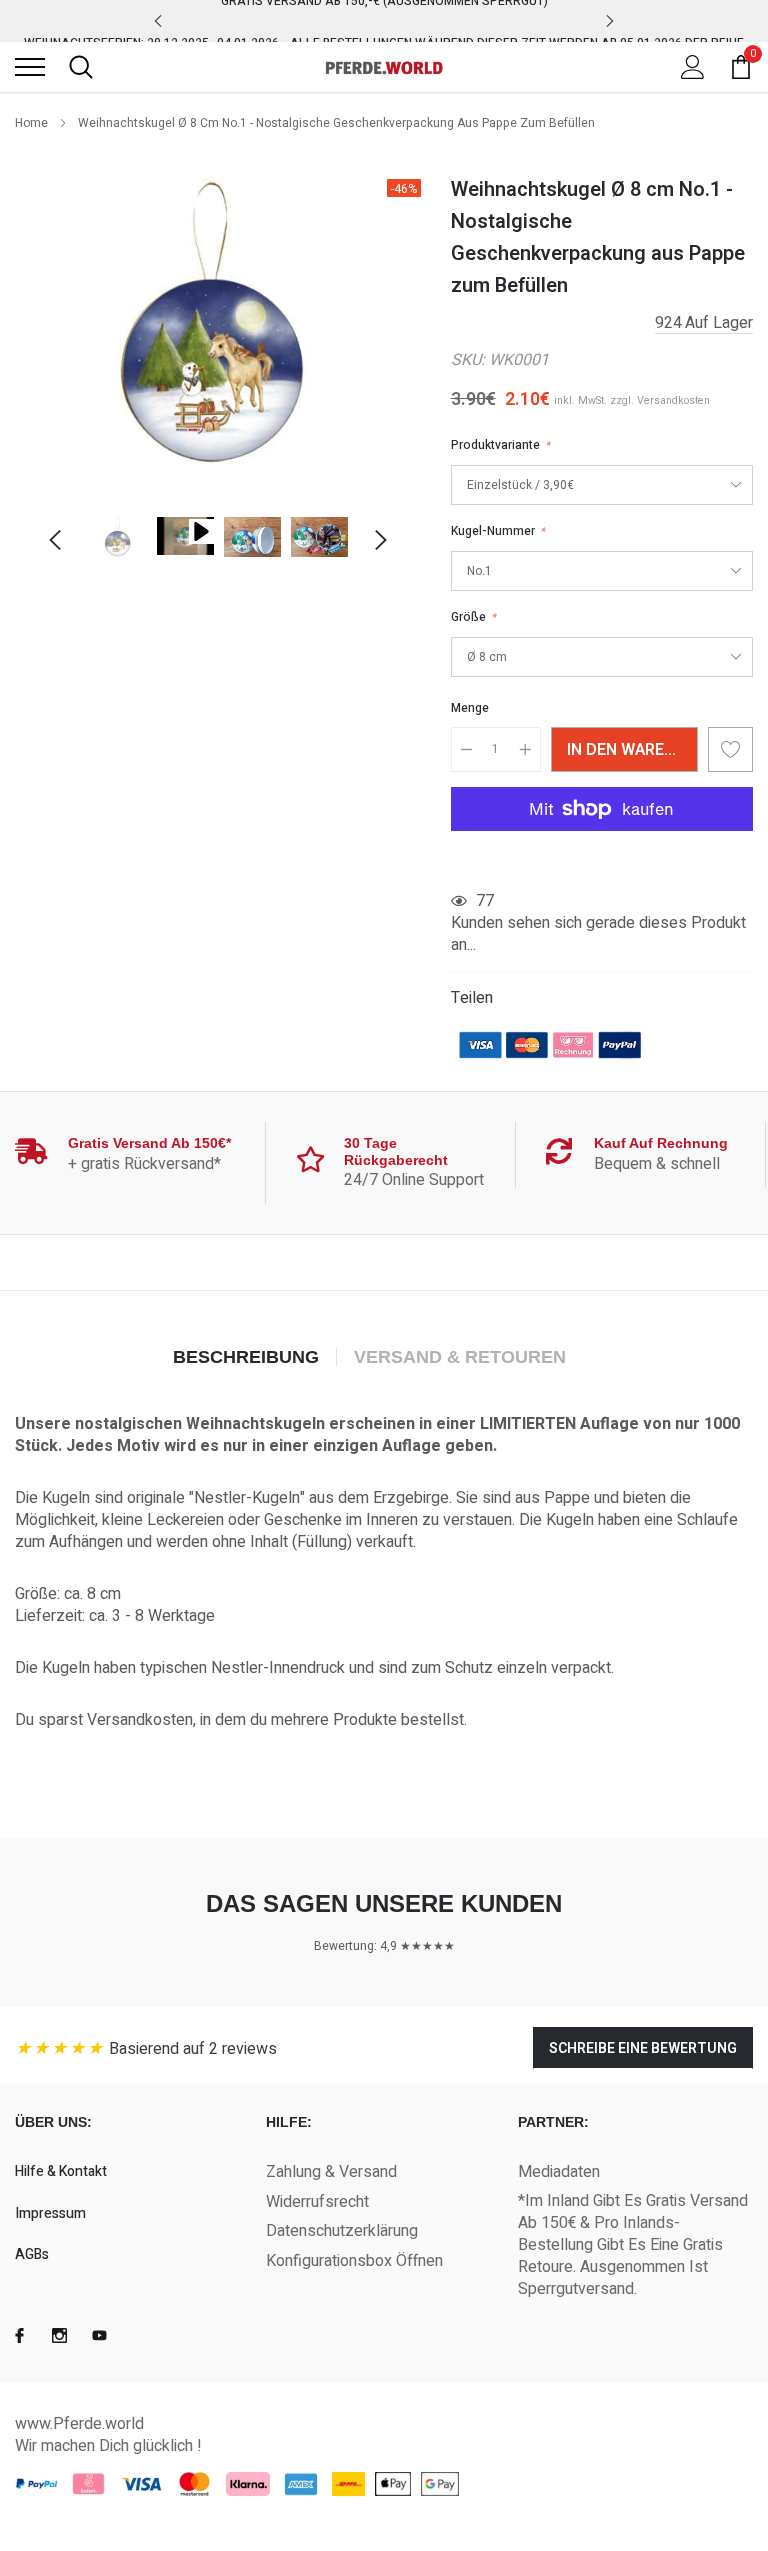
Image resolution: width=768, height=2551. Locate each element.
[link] (118, 537)
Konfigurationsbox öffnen (354, 2261)
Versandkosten (673, 400)
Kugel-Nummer (498, 531)
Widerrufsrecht (317, 2202)
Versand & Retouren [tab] (460, 1357)
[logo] (384, 67)
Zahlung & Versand (331, 2172)
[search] (81, 67)
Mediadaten (559, 2172)
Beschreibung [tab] (246, 1357)
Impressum (50, 2213)
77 (485, 901)
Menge (470, 708)
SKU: (468, 360)
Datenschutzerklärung (342, 2231)
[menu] (30, 67)
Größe (473, 617)
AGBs (32, 2254)
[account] (693, 67)
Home (31, 123)
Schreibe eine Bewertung (643, 2048)
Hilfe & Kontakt (61, 2171)
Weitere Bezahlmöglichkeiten (602, 858)
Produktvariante (500, 445)
